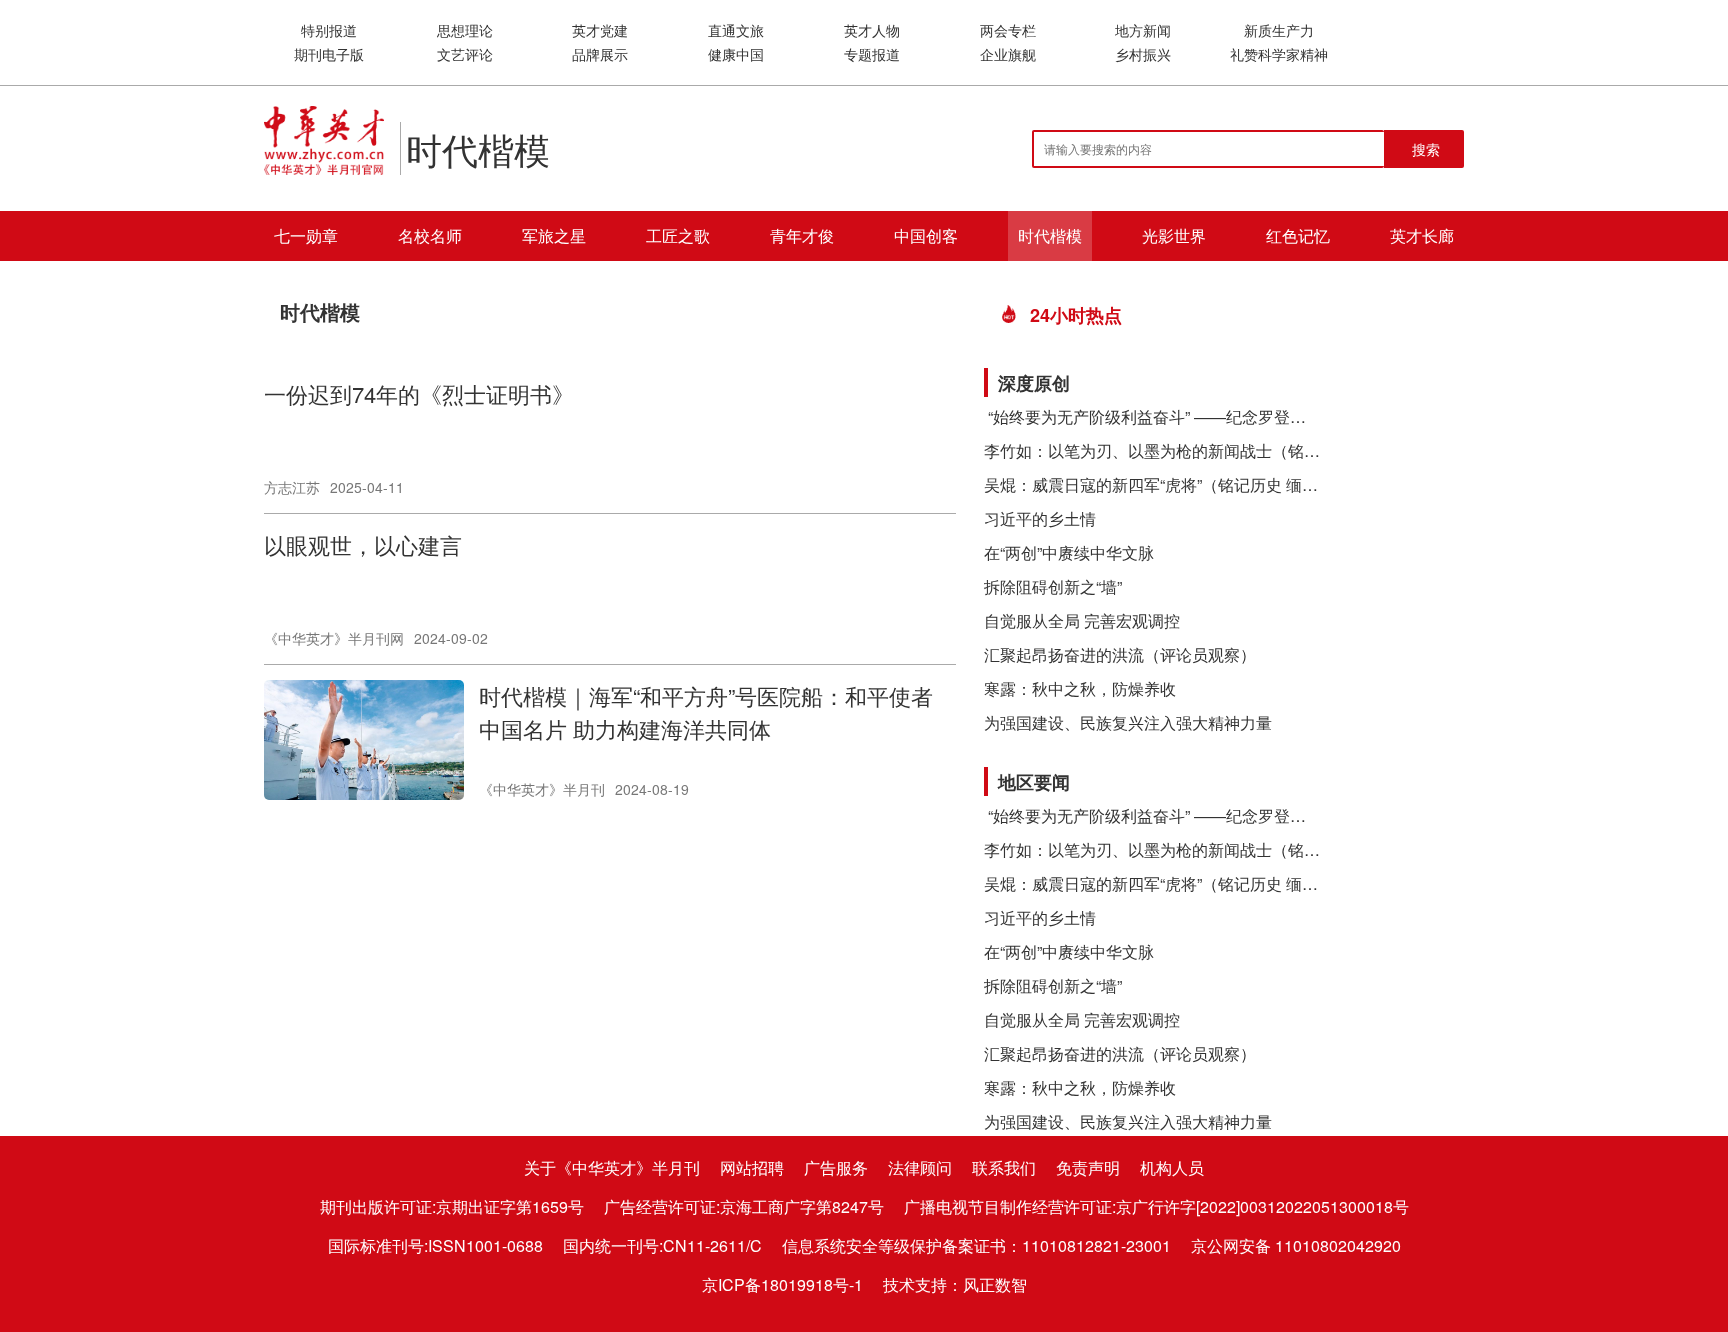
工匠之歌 (678, 235)
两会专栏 (1008, 30)
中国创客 (926, 235)
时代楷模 (1050, 235)
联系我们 (1004, 1167)
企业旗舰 (1008, 54)
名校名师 (430, 235)
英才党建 (600, 30)
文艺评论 (465, 54)
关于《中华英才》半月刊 (612, 1167)
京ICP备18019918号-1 (782, 1284)
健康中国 (736, 54)
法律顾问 (920, 1167)
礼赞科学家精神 (1279, 54)
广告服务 (836, 1167)
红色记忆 (1298, 235)
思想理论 (465, 30)
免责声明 (1088, 1167)
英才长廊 (1422, 235)
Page (298, 834)
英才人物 (872, 30)
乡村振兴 (1143, 54)
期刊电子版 (329, 54)
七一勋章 (306, 235)
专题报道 (872, 54)
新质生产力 (1279, 30)
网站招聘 (752, 1167)
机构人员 (1172, 1167)
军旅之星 (554, 235)
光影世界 (1174, 235)
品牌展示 (600, 54)
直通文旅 (736, 30)
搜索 (1426, 149)
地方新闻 (1143, 30)
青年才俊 (802, 235)
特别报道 (329, 30)
